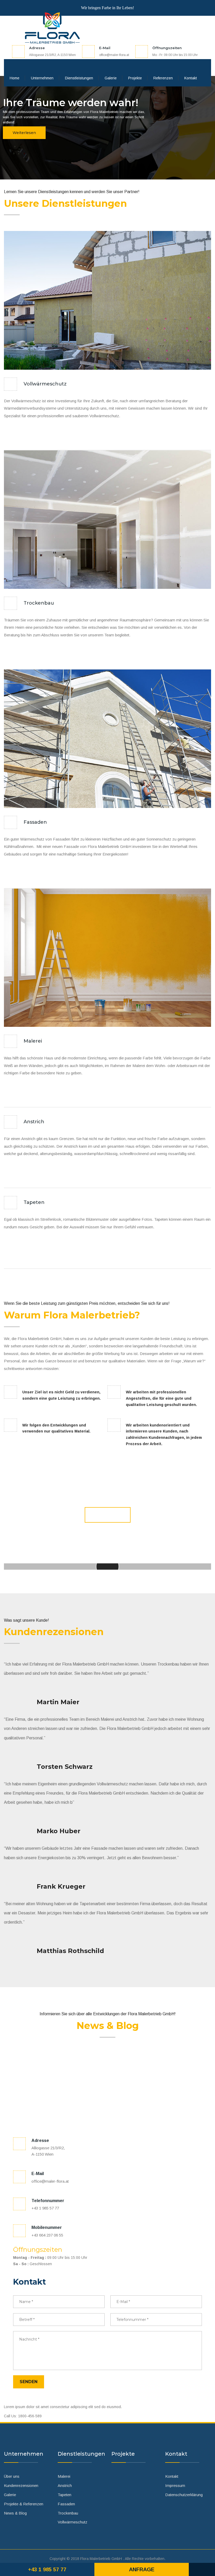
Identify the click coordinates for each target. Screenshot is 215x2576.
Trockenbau (39, 603)
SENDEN (29, 2382)
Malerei (33, 1041)
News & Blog (15, 2513)
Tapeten (34, 1202)
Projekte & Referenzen (24, 2504)
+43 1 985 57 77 (47, 2569)
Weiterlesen (24, 133)
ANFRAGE (108, 1515)
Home (15, 78)
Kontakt (191, 78)
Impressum (175, 2485)
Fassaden (35, 822)
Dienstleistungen (79, 78)
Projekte (135, 78)
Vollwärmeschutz (45, 384)
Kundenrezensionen (21, 2485)
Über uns (12, 2476)
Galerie (111, 78)
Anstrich (34, 1122)
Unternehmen (42, 78)
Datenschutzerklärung (184, 2495)
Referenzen (163, 78)
